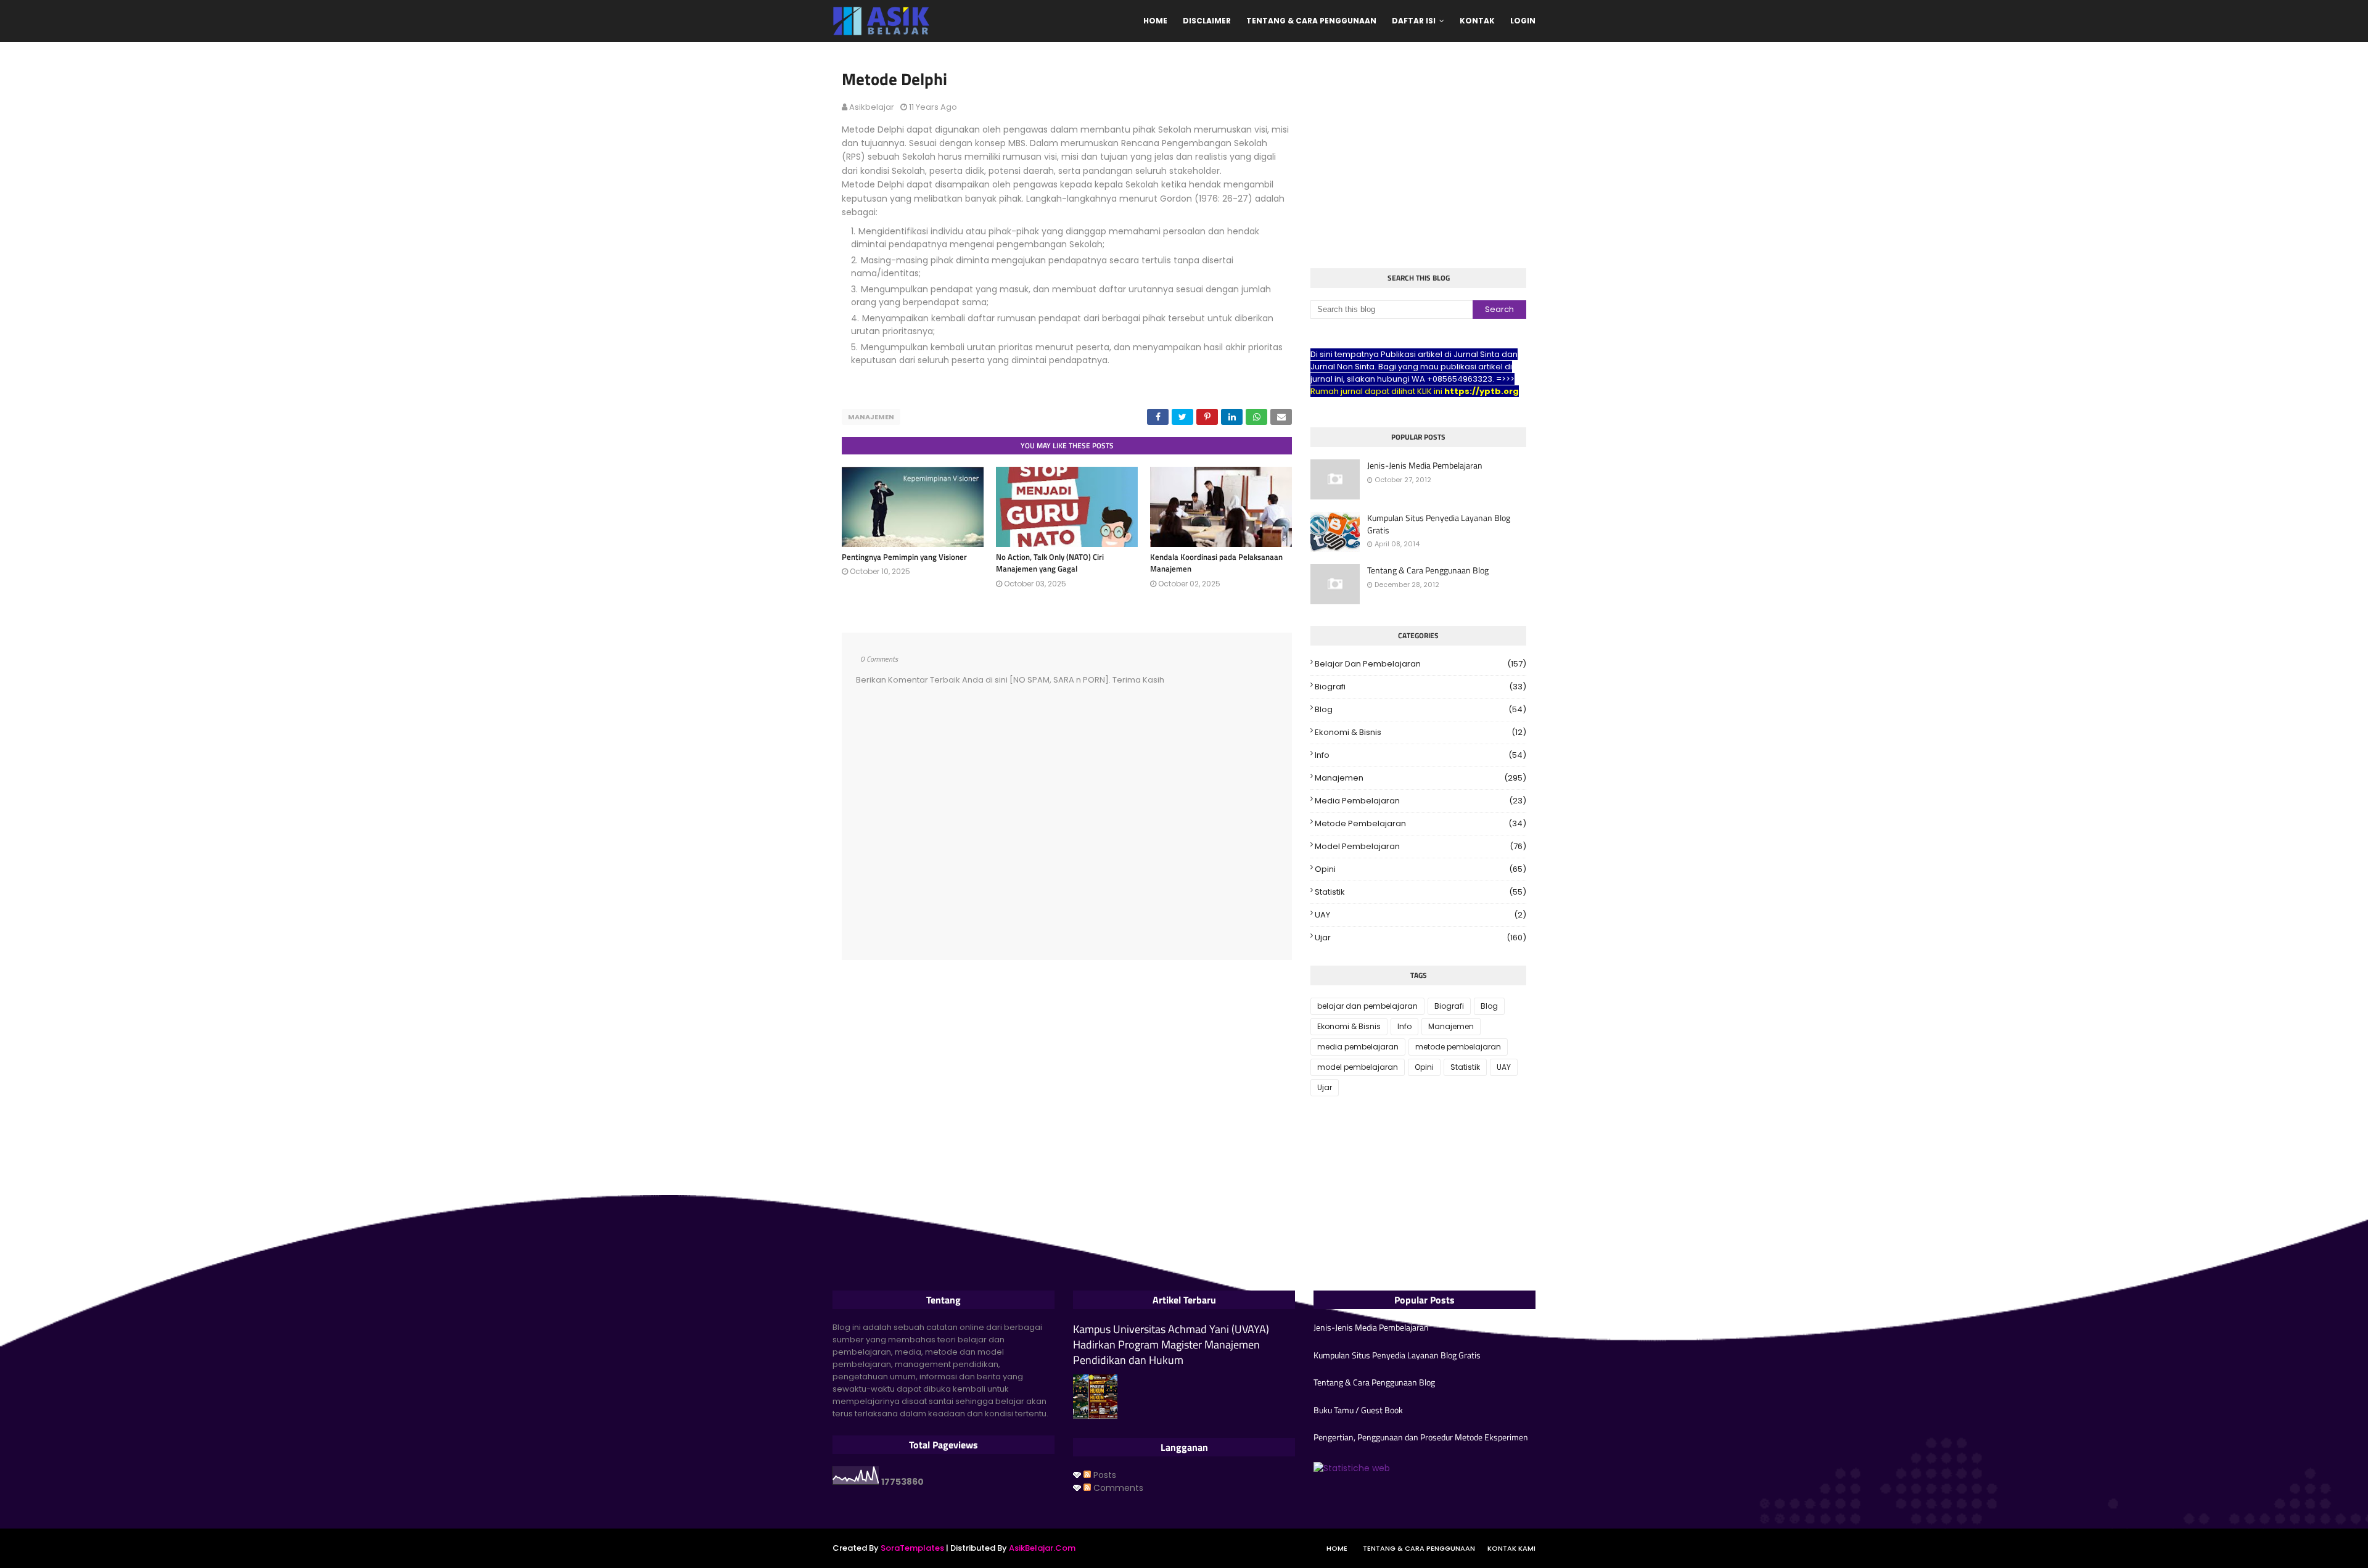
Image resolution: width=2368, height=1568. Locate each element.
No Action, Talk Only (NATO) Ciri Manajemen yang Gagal (1050, 563)
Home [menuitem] (1155, 21)
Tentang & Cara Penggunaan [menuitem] (1311, 21)
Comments (1117, 1488)
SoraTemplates (912, 1548)
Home (1337, 1548)
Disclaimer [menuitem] (1207, 21)
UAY (1420, 915)
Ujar (1420, 938)
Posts (1104, 1475)
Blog (1420, 709)
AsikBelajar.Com (1042, 1548)
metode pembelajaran (1420, 823)
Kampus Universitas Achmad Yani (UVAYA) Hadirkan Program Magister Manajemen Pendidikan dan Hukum (1171, 1345)
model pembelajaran (1420, 846)
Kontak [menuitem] (1477, 21)
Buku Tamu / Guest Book (1358, 1410)
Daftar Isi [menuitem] (1414, 21)
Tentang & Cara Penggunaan (1419, 1548)
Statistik (1420, 892)
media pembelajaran (1420, 801)
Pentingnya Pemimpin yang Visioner (904, 557)
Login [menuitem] (1523, 21)
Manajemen (871, 417)
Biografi (1420, 687)
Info (1420, 755)
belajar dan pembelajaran (1420, 664)
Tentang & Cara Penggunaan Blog (1428, 570)
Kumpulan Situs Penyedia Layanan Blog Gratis (1439, 524)
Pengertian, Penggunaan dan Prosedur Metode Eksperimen (1421, 1437)
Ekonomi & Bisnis (1420, 732)
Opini (1420, 869)
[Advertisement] (1418, 157)
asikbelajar (872, 107)
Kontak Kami (1511, 1548)
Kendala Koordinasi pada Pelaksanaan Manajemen (1216, 563)
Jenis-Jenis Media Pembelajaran (1425, 466)
